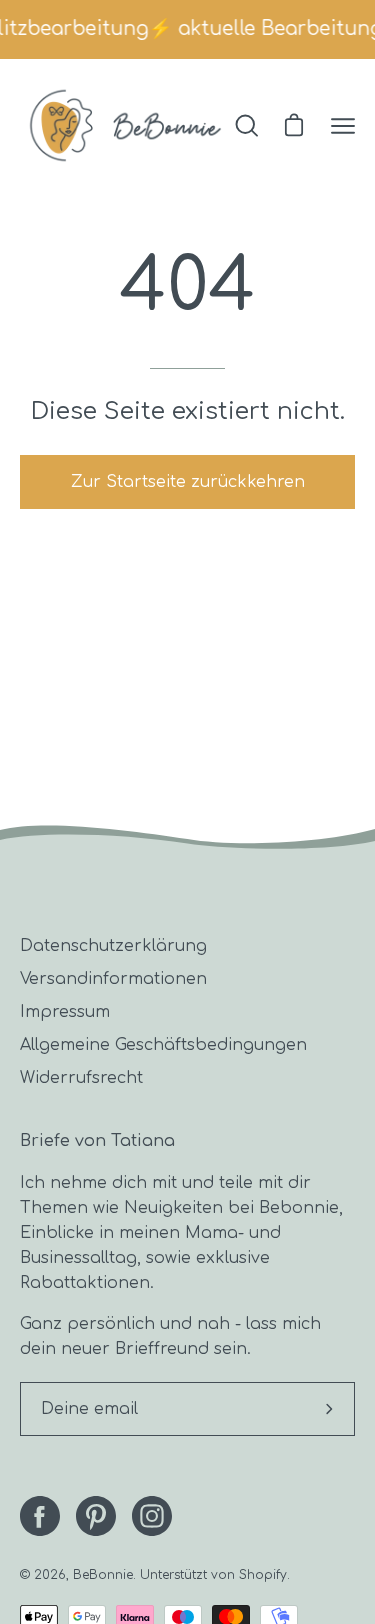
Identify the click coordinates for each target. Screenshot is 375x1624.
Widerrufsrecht (81, 1078)
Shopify (263, 1575)
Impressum (65, 1012)
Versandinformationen (113, 979)
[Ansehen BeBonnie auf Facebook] (40, 1516)
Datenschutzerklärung (113, 946)
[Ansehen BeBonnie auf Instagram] (152, 1516)
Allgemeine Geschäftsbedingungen (163, 1045)
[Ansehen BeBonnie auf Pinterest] (96, 1516)
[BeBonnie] (125, 125)
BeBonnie (103, 1575)
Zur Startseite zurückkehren (188, 482)
